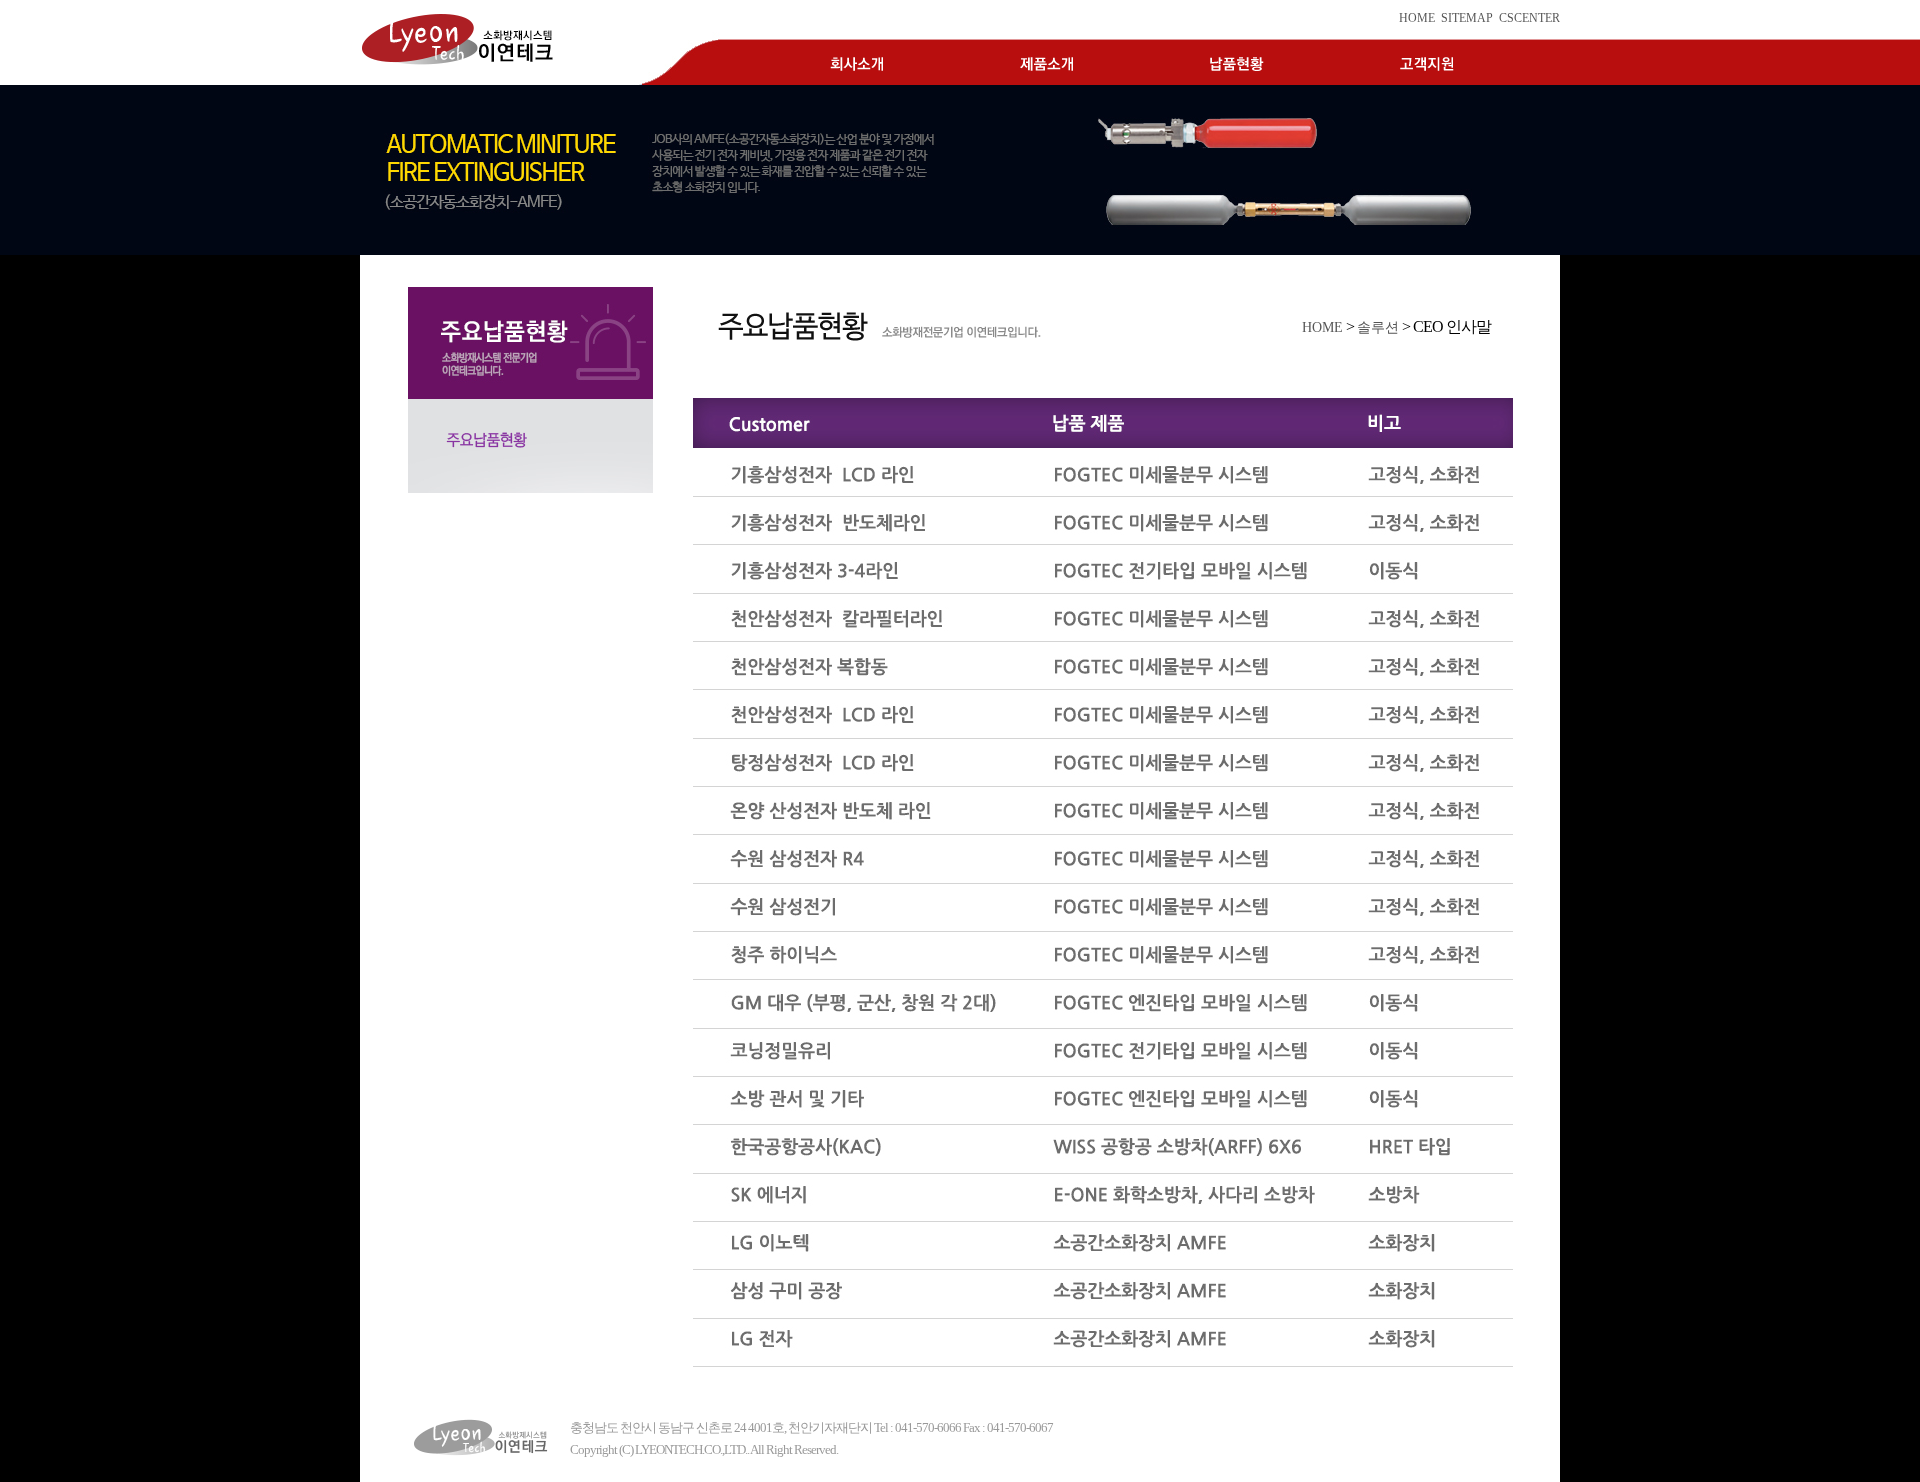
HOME (1417, 18)
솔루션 (1378, 327)
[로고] (485, 1438)
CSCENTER (1529, 18)
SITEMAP (1467, 18)
